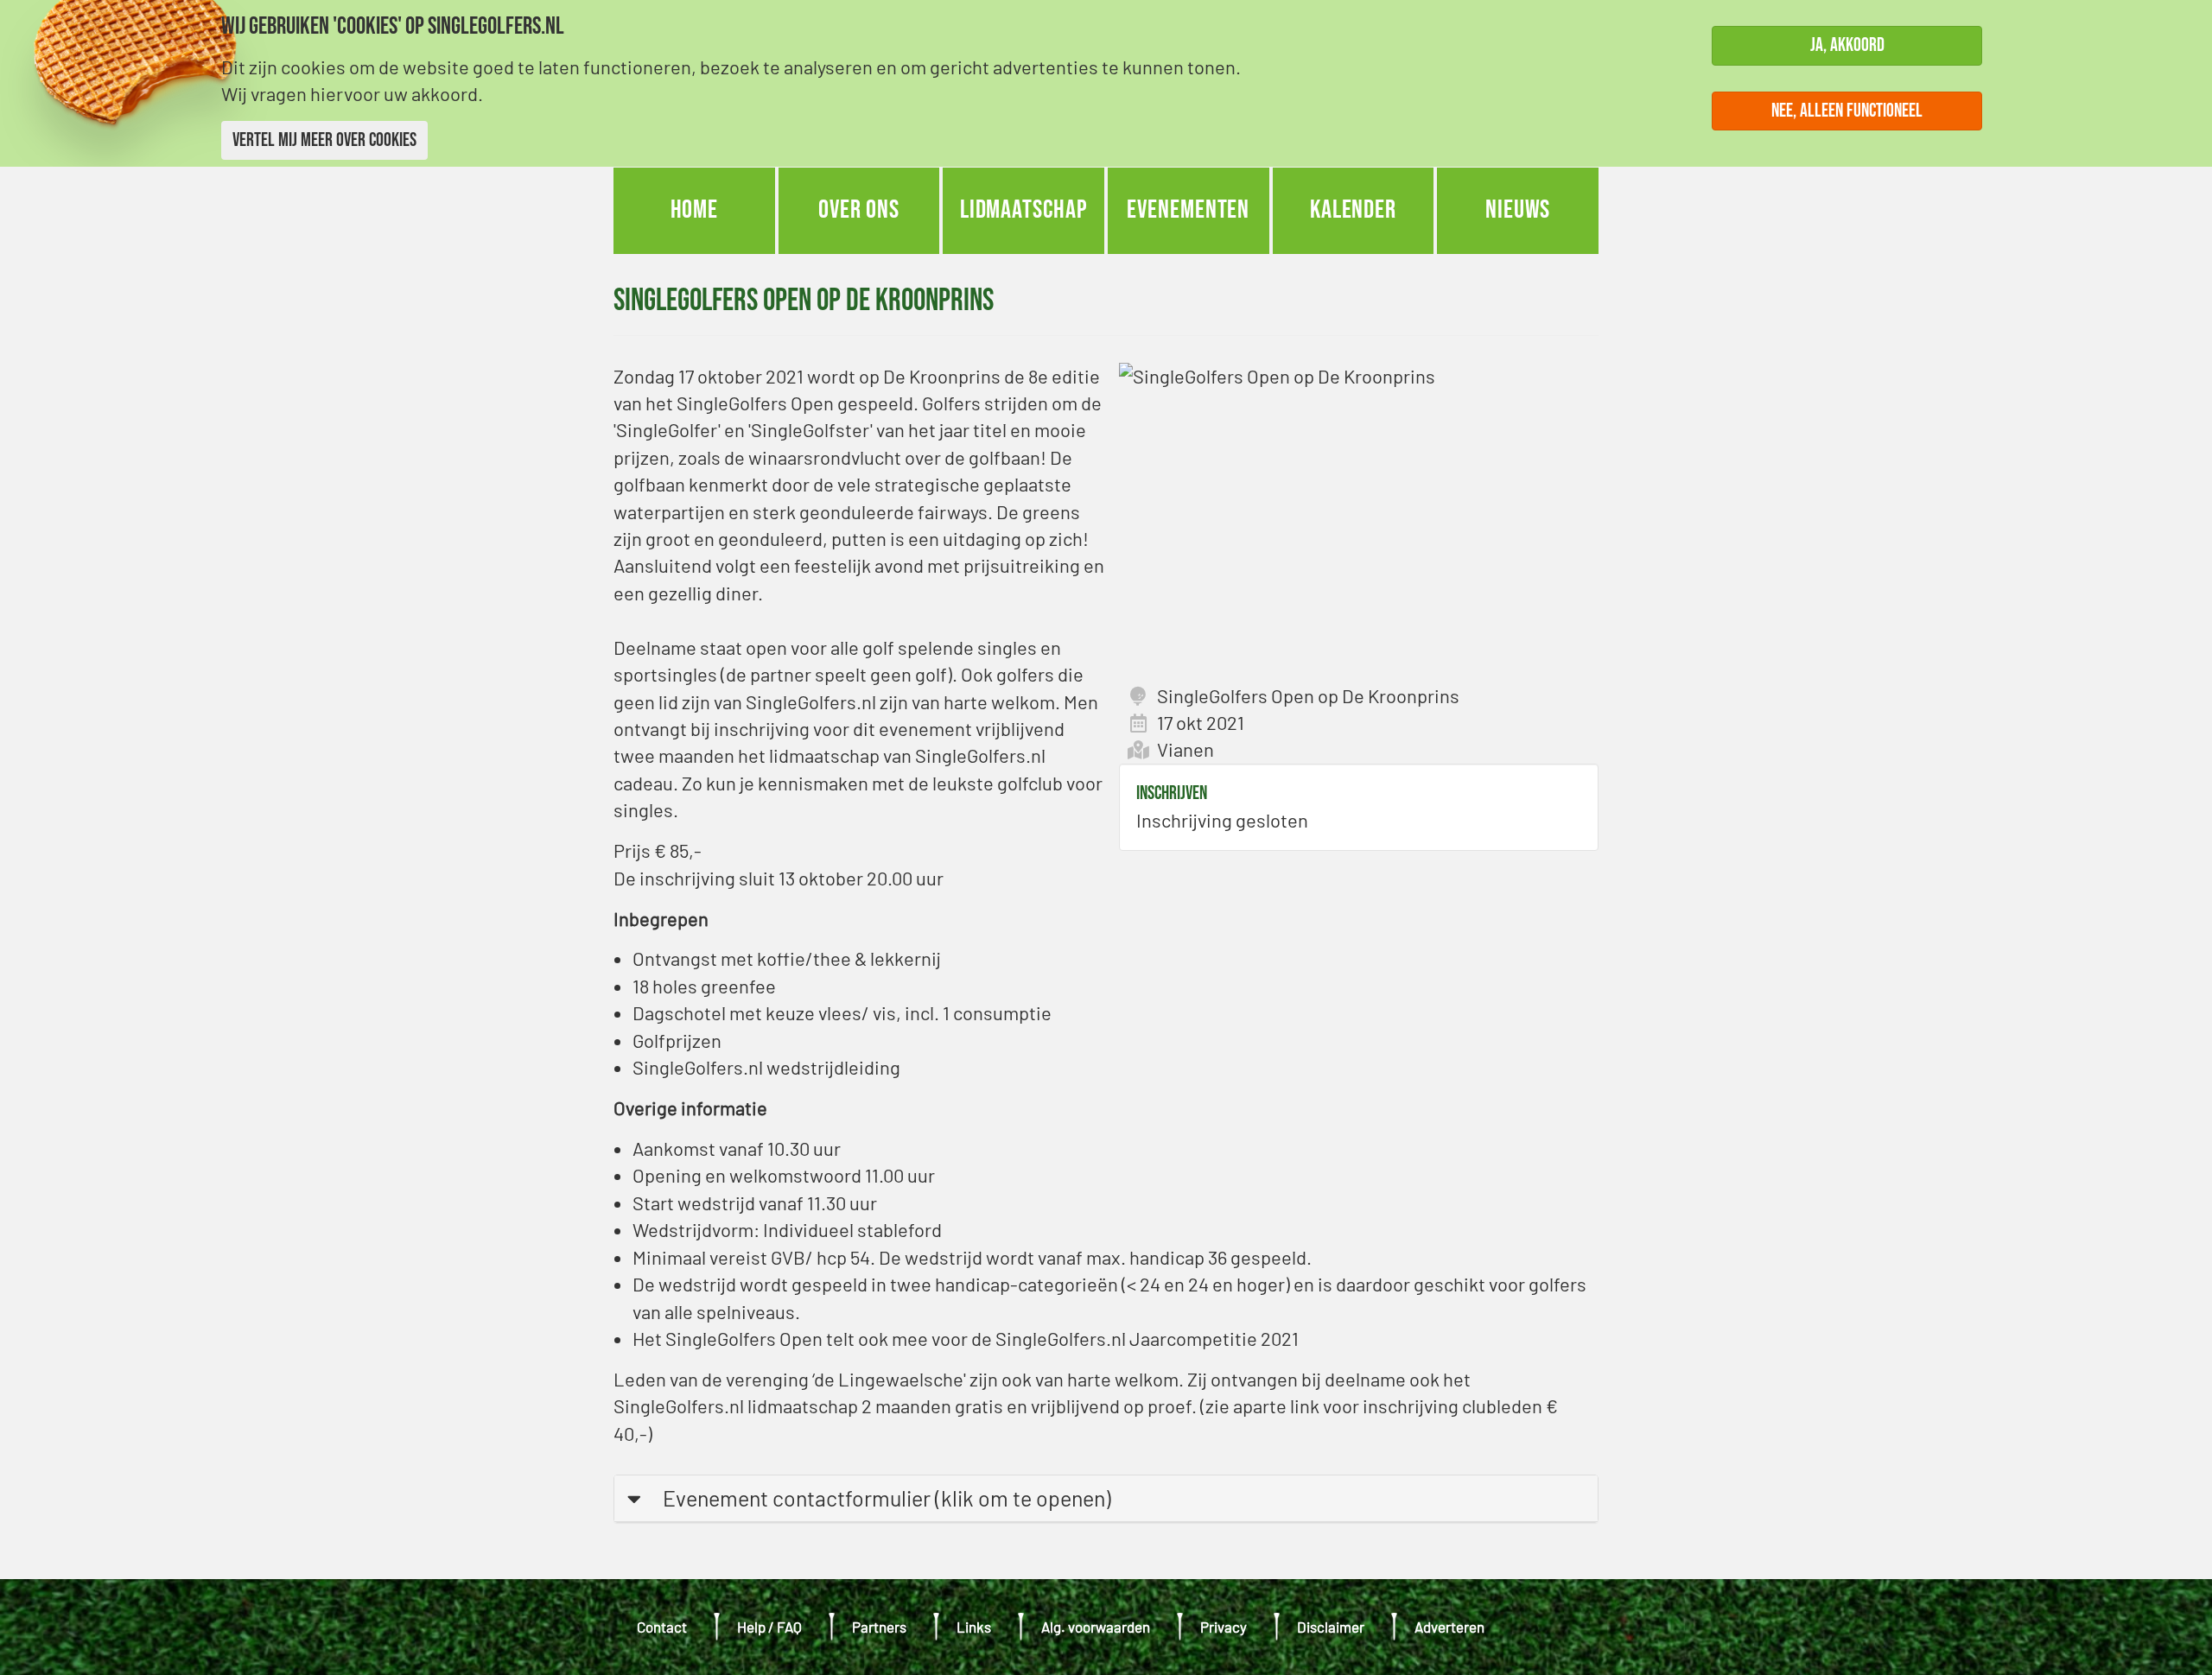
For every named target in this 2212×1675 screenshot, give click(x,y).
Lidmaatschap (1024, 210)
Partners (879, 1627)
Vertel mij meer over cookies (324, 140)
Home (695, 210)
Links (974, 1627)
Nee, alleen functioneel (1847, 110)
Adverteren (1449, 1627)
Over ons (859, 210)
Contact (662, 1627)
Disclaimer (1331, 1627)
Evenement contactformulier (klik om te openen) (887, 1498)
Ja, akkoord (1847, 45)
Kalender (1353, 210)
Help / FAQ (769, 1627)
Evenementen (1188, 210)
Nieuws (1518, 210)
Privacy (1224, 1627)
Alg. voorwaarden (1096, 1627)
